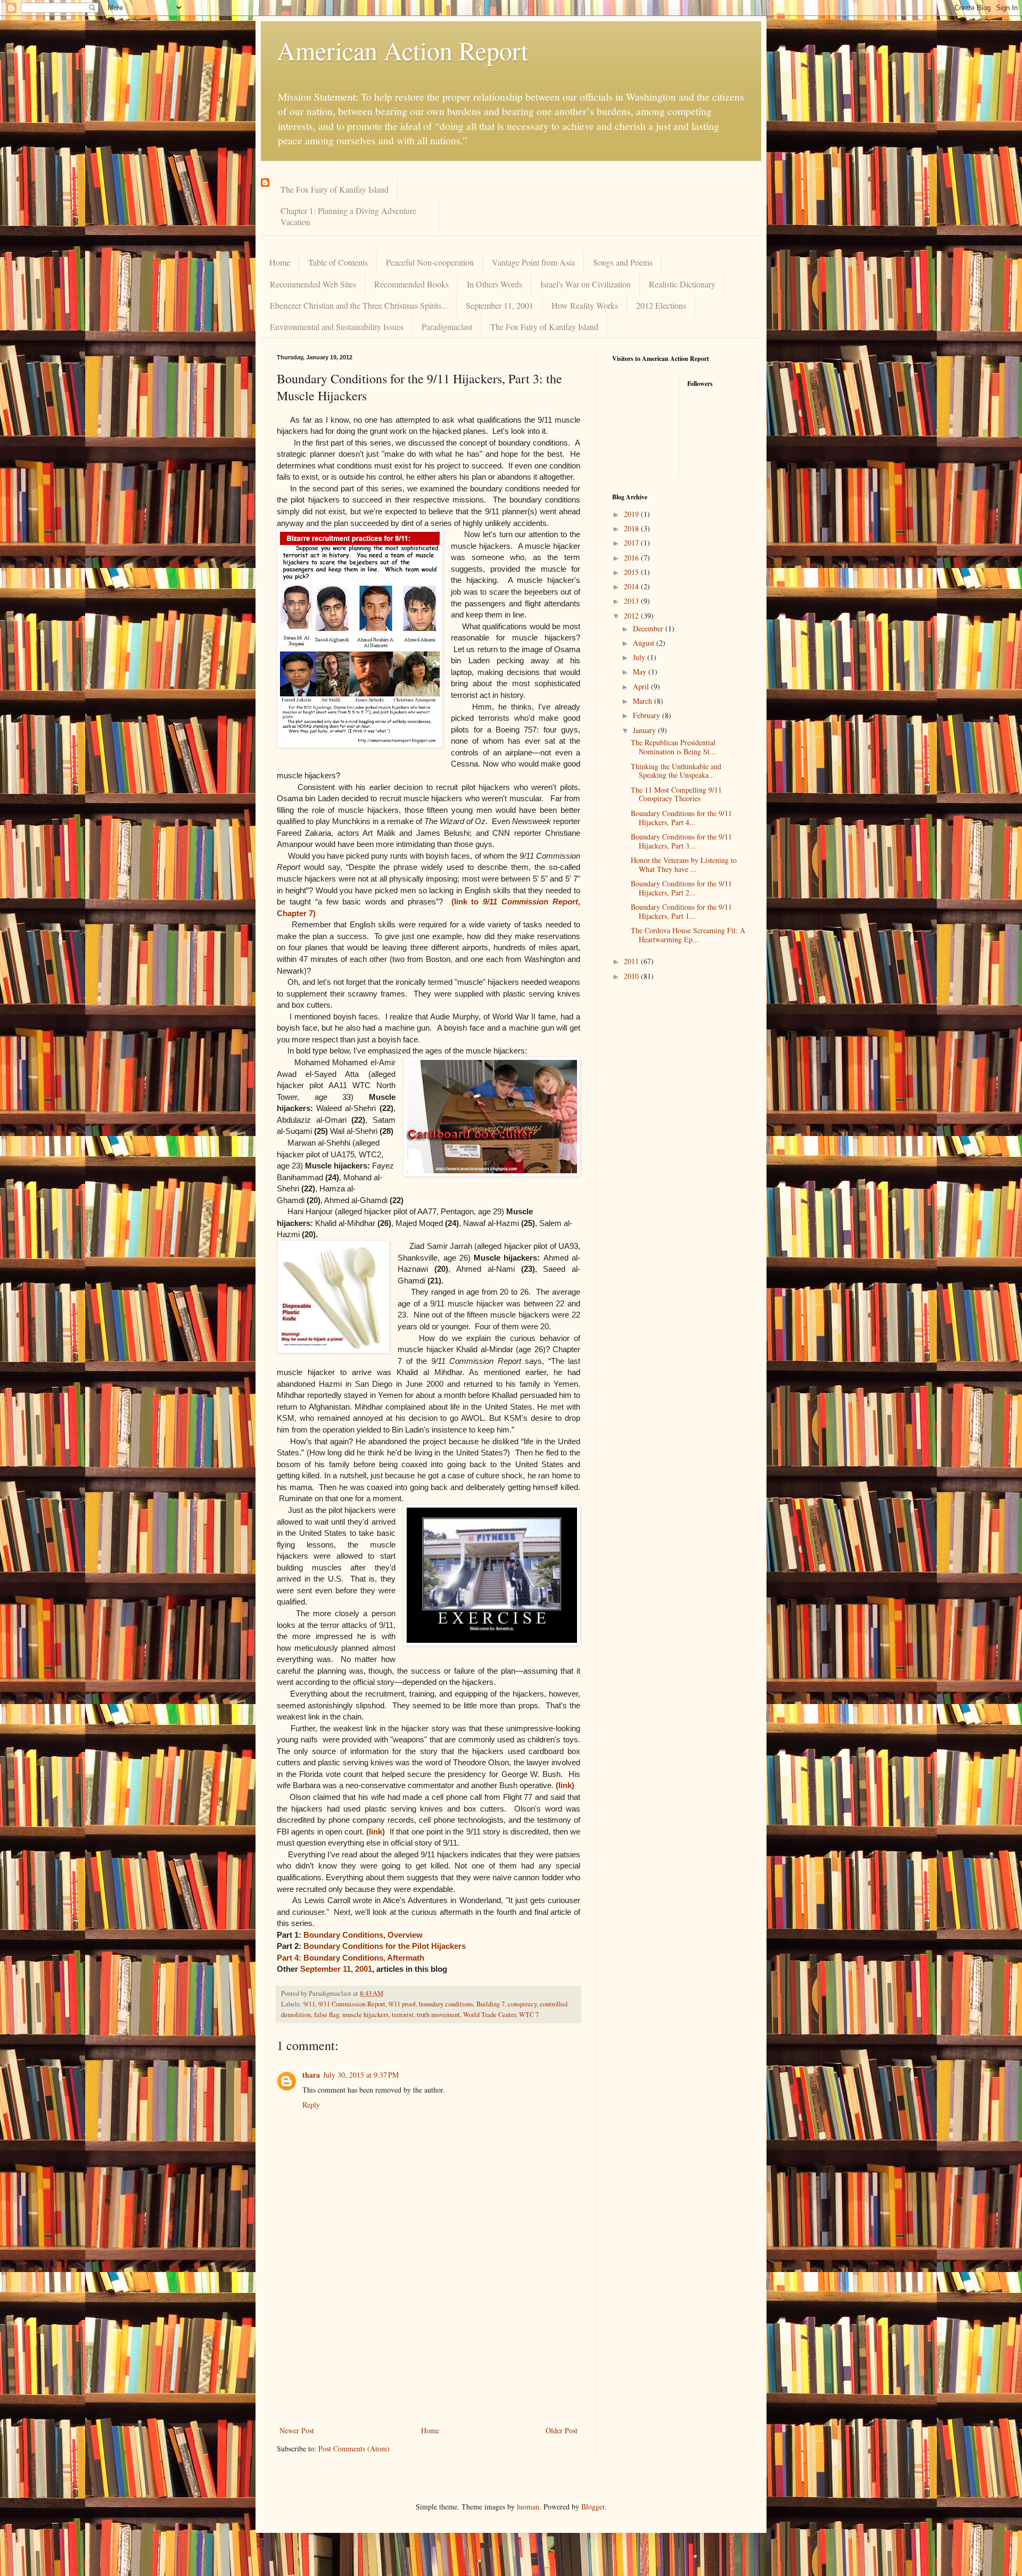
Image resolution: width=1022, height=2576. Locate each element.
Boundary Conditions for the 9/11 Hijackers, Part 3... (681, 841)
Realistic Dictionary (682, 284)
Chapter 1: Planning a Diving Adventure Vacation (348, 216)
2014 (632, 586)
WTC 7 (529, 2015)
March (644, 701)
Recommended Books (411, 284)
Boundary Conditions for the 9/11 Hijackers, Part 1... (681, 911)
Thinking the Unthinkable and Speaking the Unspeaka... (676, 771)
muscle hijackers (365, 2015)
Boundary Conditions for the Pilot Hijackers (385, 1946)
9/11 (309, 2004)
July (640, 657)
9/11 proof (402, 2004)
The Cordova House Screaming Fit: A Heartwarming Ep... (688, 935)
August (645, 643)
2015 (632, 572)
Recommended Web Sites (313, 284)
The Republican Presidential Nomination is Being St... (673, 747)
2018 (632, 528)
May (641, 672)
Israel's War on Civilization (586, 284)
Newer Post (297, 2430)
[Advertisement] (428, 2344)
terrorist (403, 2015)
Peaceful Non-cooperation (430, 262)
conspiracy (522, 2004)
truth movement (438, 2015)
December (649, 628)
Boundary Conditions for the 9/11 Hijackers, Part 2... (681, 888)
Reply (311, 2105)
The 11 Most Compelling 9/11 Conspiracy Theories (676, 794)
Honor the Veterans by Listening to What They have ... (684, 865)
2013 (632, 601)
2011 (632, 961)
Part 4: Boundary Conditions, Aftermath (351, 1958)
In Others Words (494, 284)
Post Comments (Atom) (354, 2449)
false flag (327, 2015)
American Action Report (402, 50)
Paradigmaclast (447, 327)
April (642, 686)
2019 (632, 514)
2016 (632, 558)
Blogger (593, 2507)
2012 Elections (661, 305)
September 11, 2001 (500, 305)
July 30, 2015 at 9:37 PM (361, 2075)
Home (280, 262)
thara (311, 2075)
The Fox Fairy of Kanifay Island (335, 189)
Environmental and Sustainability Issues (337, 327)
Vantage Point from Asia (533, 262)
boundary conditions (446, 2004)
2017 (632, 543)
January (645, 730)
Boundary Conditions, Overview (363, 1935)
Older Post (562, 2430)
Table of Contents (338, 262)
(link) (565, 1785)
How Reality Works (585, 305)
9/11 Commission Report (352, 2004)
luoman (528, 2507)
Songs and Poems (623, 262)
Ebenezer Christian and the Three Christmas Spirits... (359, 305)
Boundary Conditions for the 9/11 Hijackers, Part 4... (681, 818)
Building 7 (491, 2004)
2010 (632, 976)
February (648, 715)
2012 (632, 616)
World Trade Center (489, 2015)
